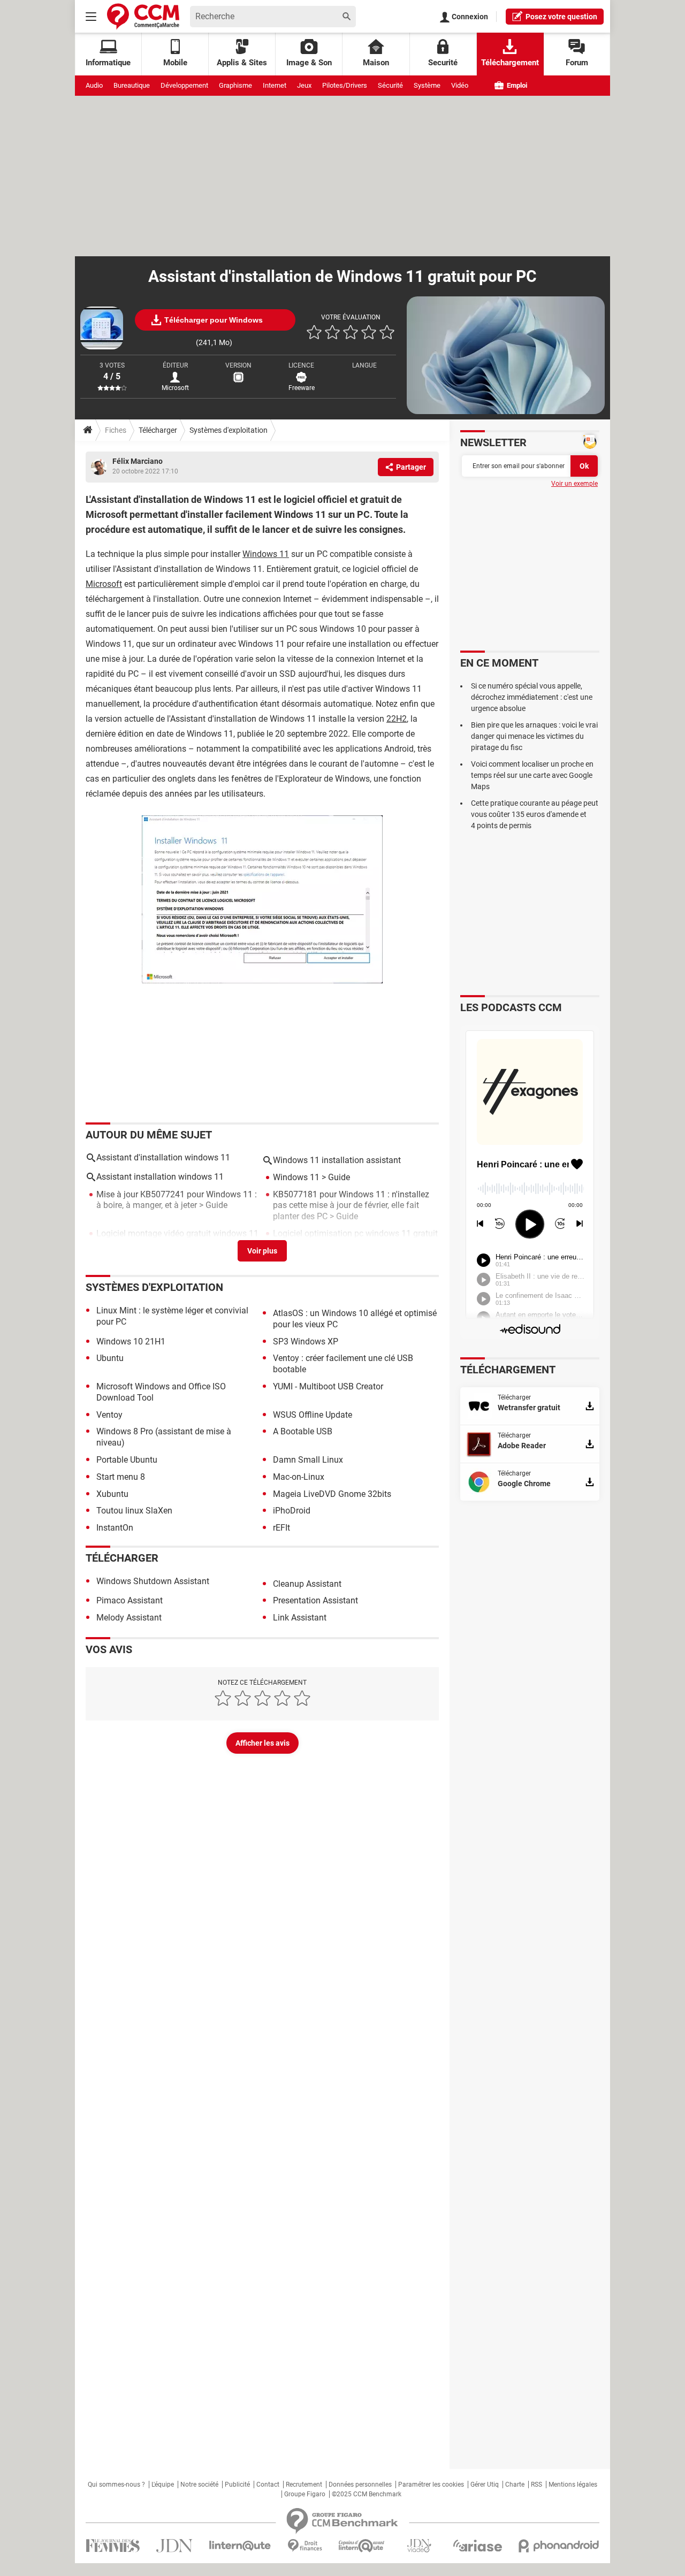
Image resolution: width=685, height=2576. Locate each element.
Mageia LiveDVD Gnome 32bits (332, 1494)
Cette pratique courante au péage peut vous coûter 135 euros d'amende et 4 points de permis (535, 814)
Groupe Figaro (305, 2494)
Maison (376, 63)
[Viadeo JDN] (419, 2546)
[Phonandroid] (559, 2546)
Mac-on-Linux (299, 1477)
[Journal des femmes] (113, 2546)
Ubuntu (110, 1358)
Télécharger (158, 430)
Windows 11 (266, 554)
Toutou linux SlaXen (134, 1511)
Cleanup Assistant (307, 1584)
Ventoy (109, 1415)
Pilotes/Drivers (345, 85)
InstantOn (115, 1528)
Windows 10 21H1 (131, 1341)
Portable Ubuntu (127, 1460)
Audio (94, 85)
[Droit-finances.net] (305, 2546)
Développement (184, 85)
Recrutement (304, 2485)
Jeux (304, 85)
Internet (275, 85)
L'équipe (163, 2485)
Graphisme (235, 85)
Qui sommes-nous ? (116, 2485)
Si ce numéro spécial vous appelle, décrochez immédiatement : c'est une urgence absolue (532, 697)
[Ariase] (477, 2546)
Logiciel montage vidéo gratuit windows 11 (177, 1233)
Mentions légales (573, 2485)
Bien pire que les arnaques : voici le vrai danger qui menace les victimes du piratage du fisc (534, 736)
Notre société (199, 2485)
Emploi (516, 85)
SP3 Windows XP (306, 1341)
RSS (536, 2485)
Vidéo (460, 85)
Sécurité (390, 85)
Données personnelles (360, 2485)
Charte (515, 2485)
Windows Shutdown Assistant (153, 1581)
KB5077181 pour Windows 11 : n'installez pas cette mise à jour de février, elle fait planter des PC (351, 1206)
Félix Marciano (138, 461)
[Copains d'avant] (362, 2546)
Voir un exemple (574, 484)
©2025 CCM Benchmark (367, 2494)
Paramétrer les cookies (431, 2485)
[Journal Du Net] (174, 2546)
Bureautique (132, 85)
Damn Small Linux (308, 1460)
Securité (443, 63)
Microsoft (104, 584)
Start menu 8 (121, 1477)
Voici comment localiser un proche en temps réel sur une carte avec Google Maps (532, 775)
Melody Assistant (129, 1618)
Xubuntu (112, 1494)
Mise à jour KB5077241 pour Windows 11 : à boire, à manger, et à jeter (177, 1200)
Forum (577, 63)
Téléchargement (510, 63)
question (561, 17)
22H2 (397, 719)
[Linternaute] (240, 2546)
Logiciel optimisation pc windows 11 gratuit (355, 1233)
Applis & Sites (242, 63)
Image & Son (309, 63)
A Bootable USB (303, 1431)
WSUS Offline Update (313, 1415)
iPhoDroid (292, 1511)
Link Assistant (300, 1618)
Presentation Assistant (315, 1600)
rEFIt (281, 1528)
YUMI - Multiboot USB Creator (328, 1386)
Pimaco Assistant (130, 1600)
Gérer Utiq (485, 2485)
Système (427, 85)
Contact (268, 2485)
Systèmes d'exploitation (229, 430)
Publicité (237, 2485)
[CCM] (143, 16)
